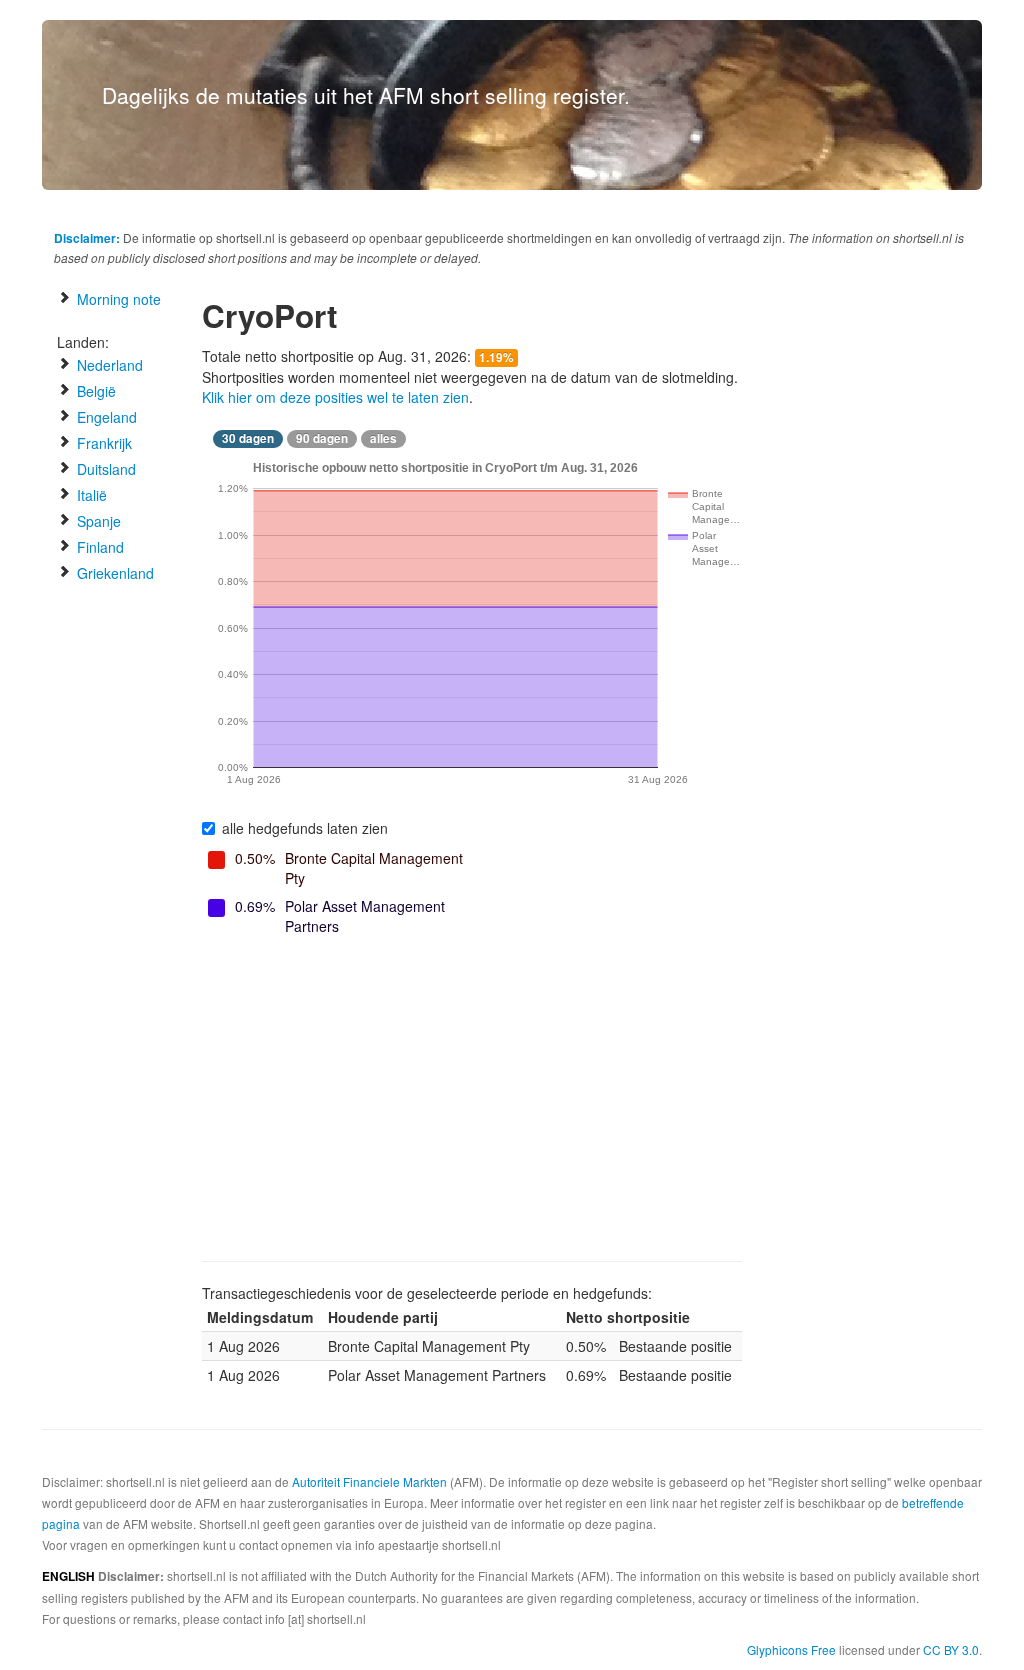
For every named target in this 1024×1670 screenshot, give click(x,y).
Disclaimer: (87, 238)
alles (383, 438)
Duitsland (104, 469)
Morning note (117, 299)
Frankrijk (102, 443)
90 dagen (322, 438)
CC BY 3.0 (951, 1649)
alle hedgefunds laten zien (305, 828)
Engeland (105, 417)
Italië (90, 495)
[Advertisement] (472, 1101)
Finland (98, 547)
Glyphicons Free (791, 1649)
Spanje (97, 521)
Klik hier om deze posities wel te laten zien (335, 397)
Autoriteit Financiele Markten (369, 1481)
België (94, 391)
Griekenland (113, 573)
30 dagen (248, 438)
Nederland (108, 365)
